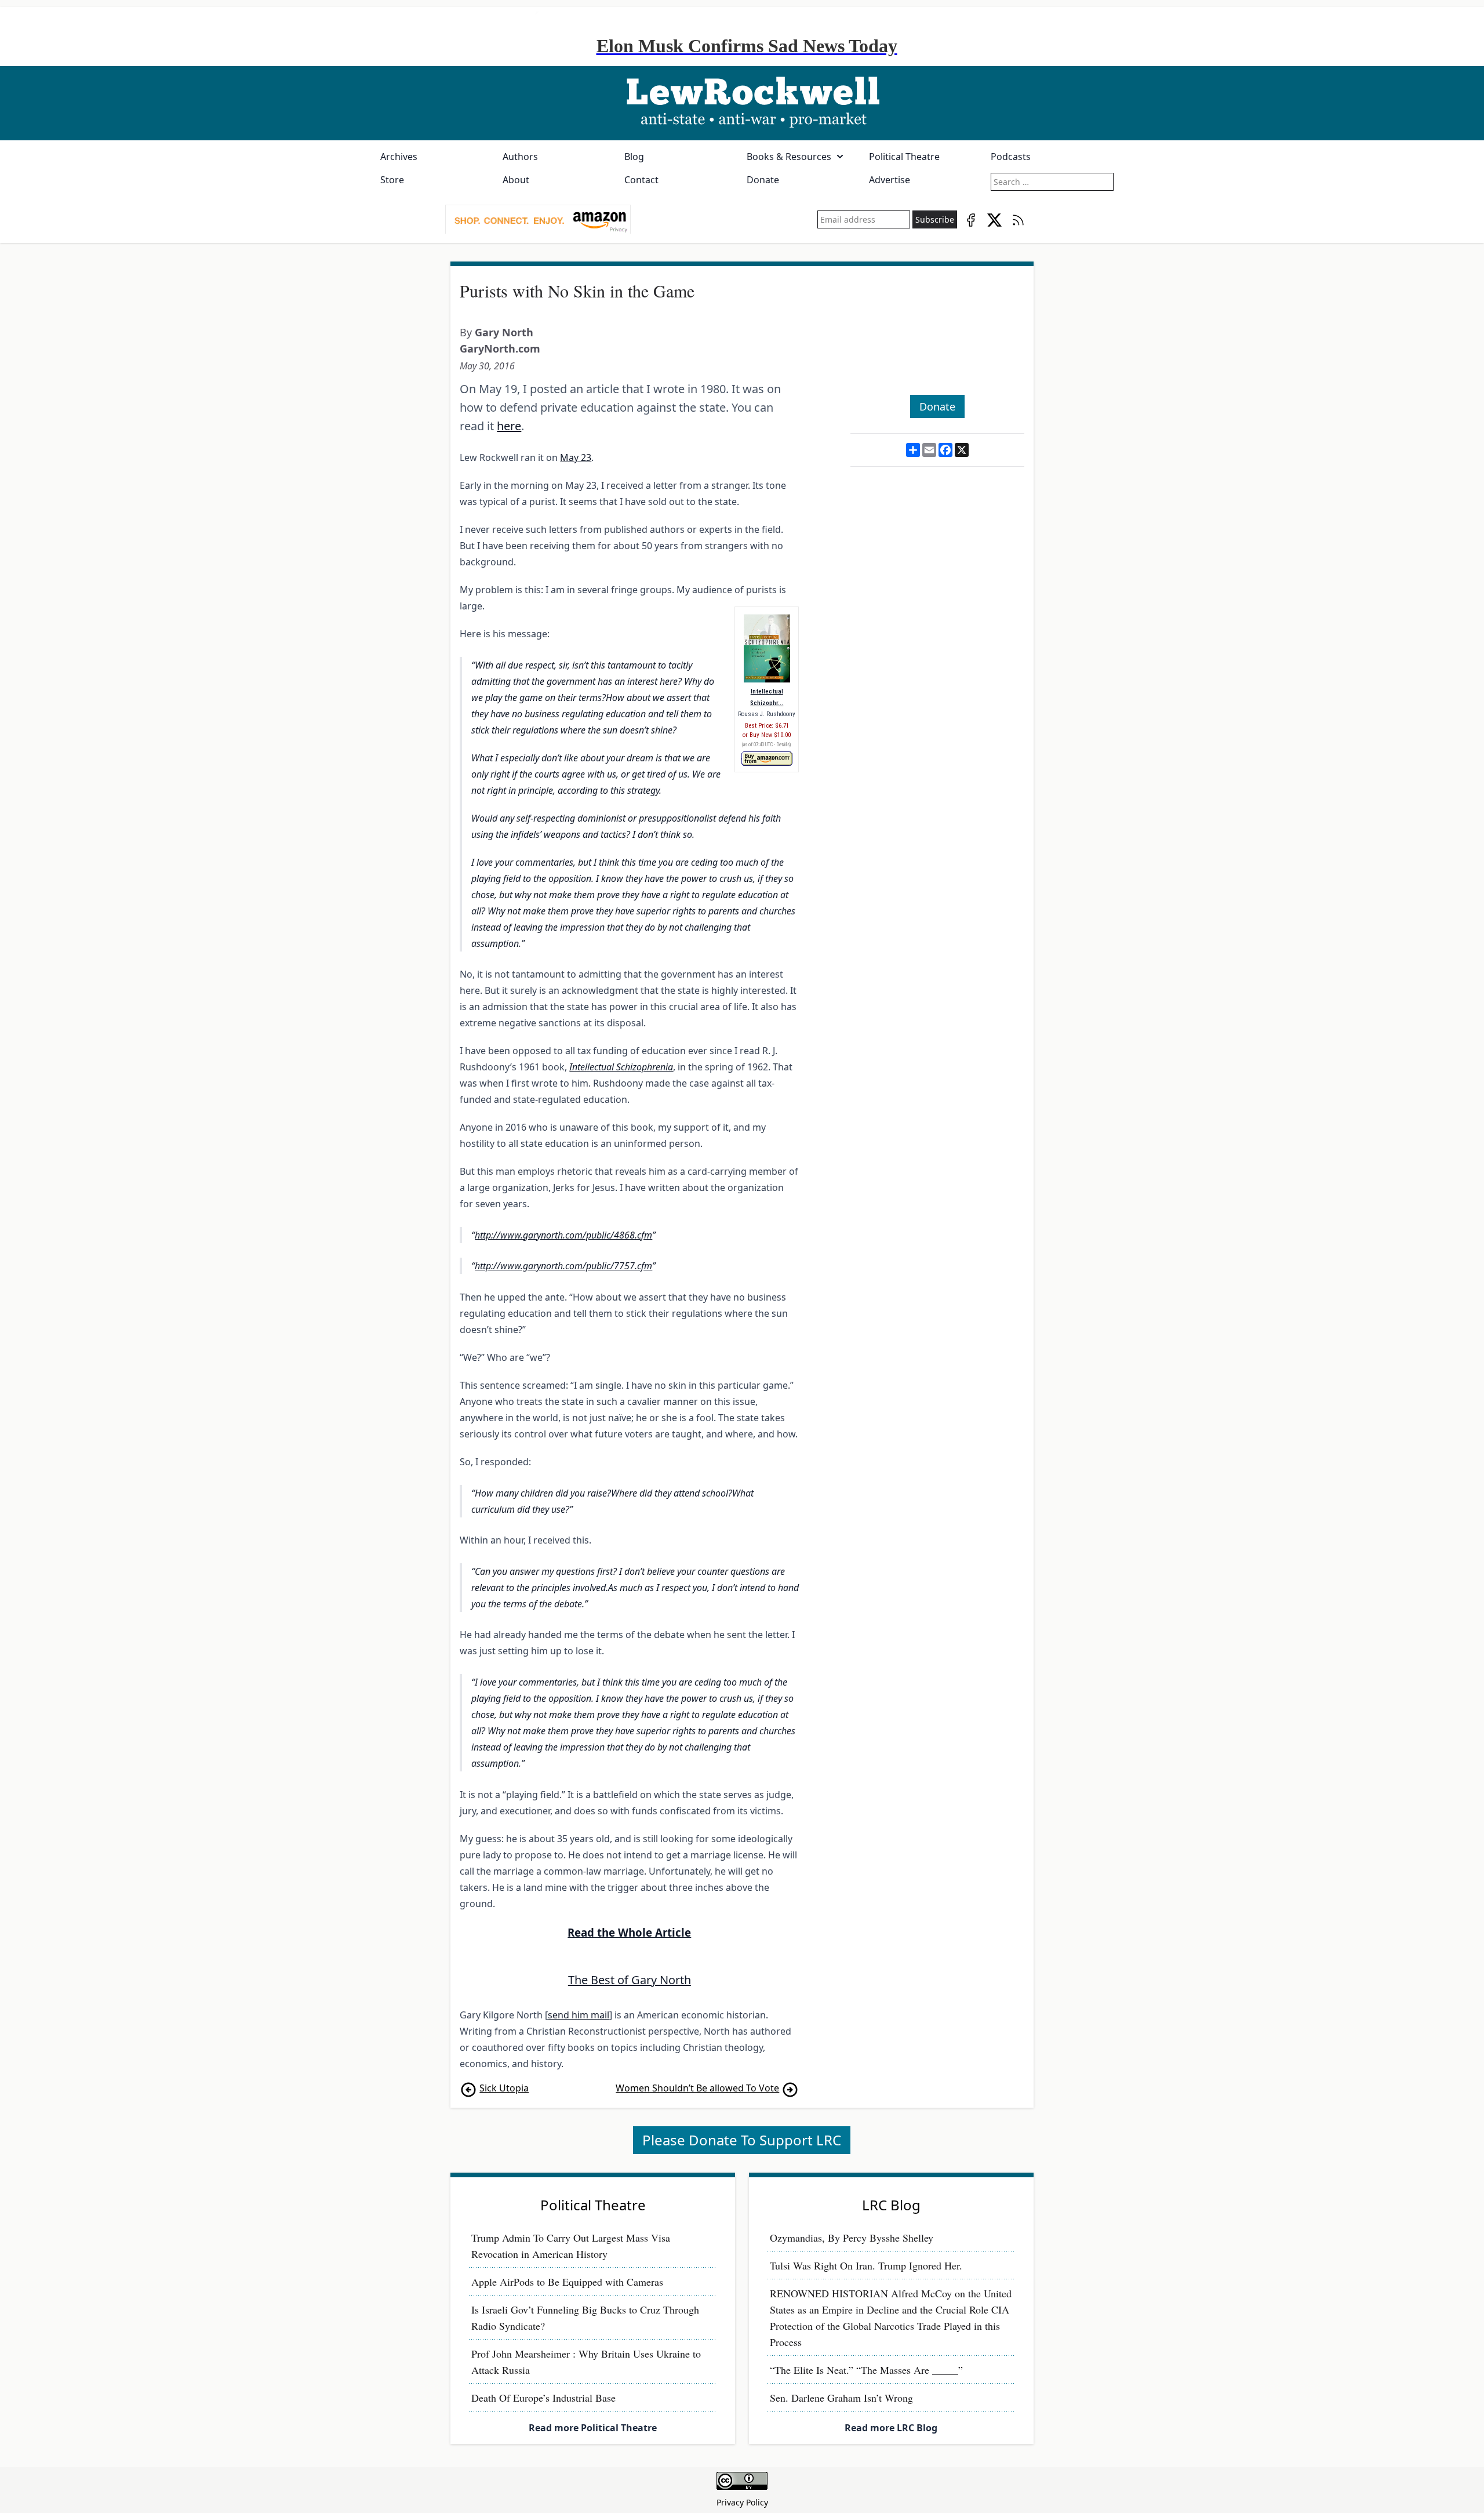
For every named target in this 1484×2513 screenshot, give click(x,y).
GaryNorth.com (500, 348)
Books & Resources (789, 157)
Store (392, 180)
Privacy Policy (742, 2502)
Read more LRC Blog (891, 2428)
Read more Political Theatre (593, 2428)
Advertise (890, 180)
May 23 (576, 457)
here (509, 426)
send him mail (579, 2015)
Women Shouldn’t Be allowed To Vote (697, 2088)
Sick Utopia (504, 2088)
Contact (641, 180)
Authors (520, 157)
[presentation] (538, 220)
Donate (763, 180)
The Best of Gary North (630, 1980)
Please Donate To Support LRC (742, 2140)
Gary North (504, 332)
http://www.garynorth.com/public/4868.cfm (563, 1235)
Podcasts (1011, 157)
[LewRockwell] (742, 103)
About (516, 180)
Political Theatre (904, 157)
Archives (399, 157)
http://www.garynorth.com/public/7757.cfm (563, 1266)
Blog (634, 157)
